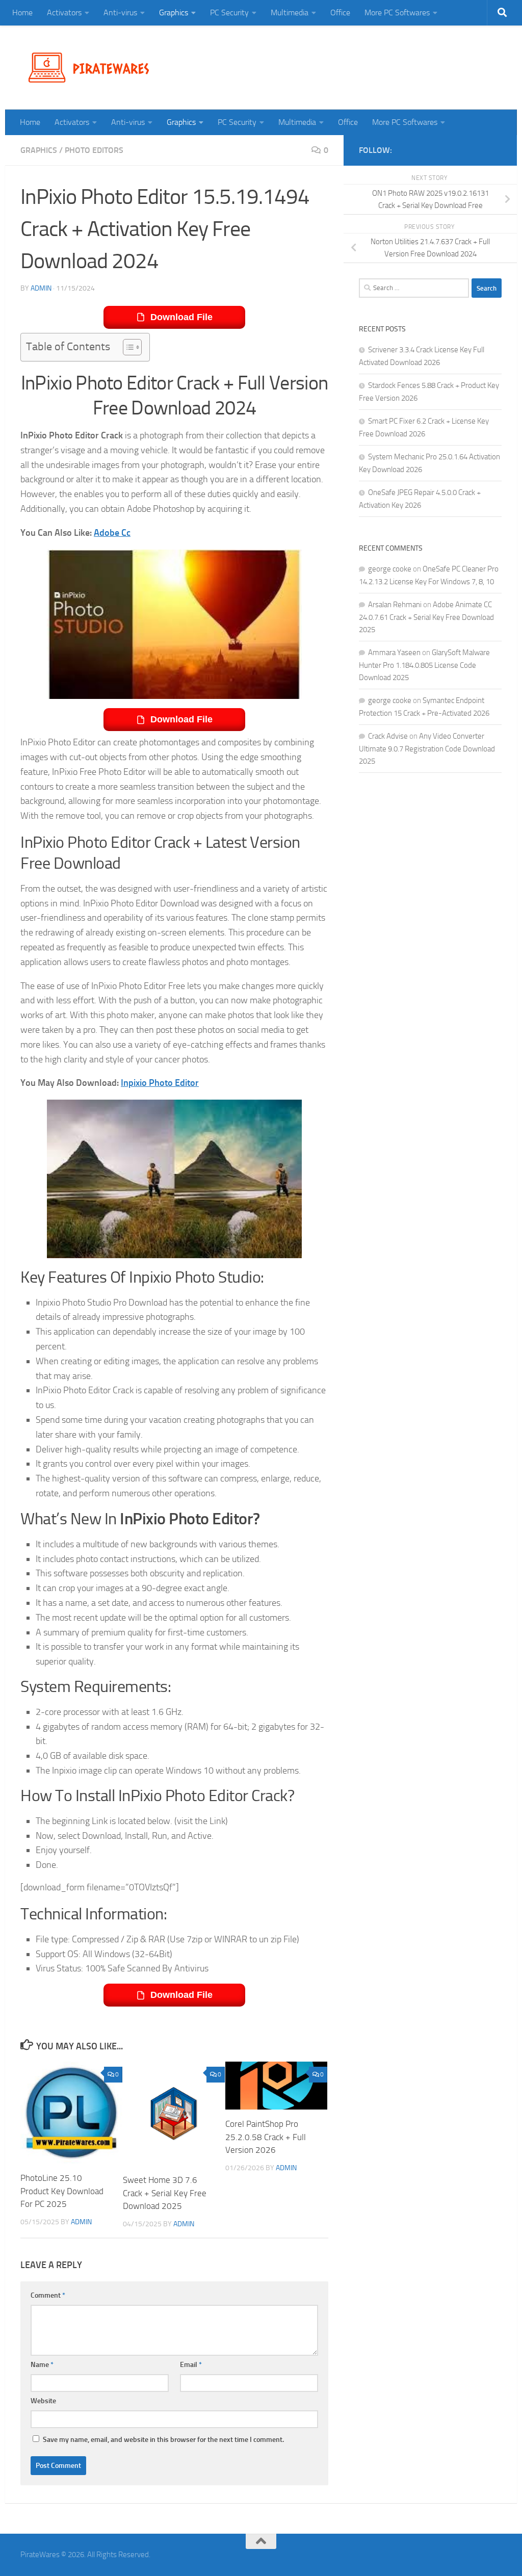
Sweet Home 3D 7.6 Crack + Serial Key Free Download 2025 (165, 2193)
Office (340, 12)
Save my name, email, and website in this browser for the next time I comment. (163, 2440)
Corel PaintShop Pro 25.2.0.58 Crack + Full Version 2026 (266, 2137)
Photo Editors (94, 150)
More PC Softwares (397, 12)
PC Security (229, 12)
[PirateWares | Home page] (93, 68)
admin (41, 288)
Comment (48, 2295)
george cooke (390, 569)
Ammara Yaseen (394, 653)
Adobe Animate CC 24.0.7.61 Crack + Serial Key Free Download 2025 (426, 617)
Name (42, 2365)
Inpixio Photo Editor (160, 1083)
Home (22, 12)
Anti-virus (120, 12)
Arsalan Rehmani (395, 605)
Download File (181, 317)
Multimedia (290, 12)
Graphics (174, 12)
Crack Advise (388, 736)
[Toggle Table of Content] (127, 347)
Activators (64, 12)
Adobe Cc (112, 533)
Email (191, 2365)
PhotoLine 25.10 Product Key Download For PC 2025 (62, 2191)
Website (43, 2401)
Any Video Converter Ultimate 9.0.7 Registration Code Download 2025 (427, 749)
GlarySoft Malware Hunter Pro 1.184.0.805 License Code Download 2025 (424, 665)
